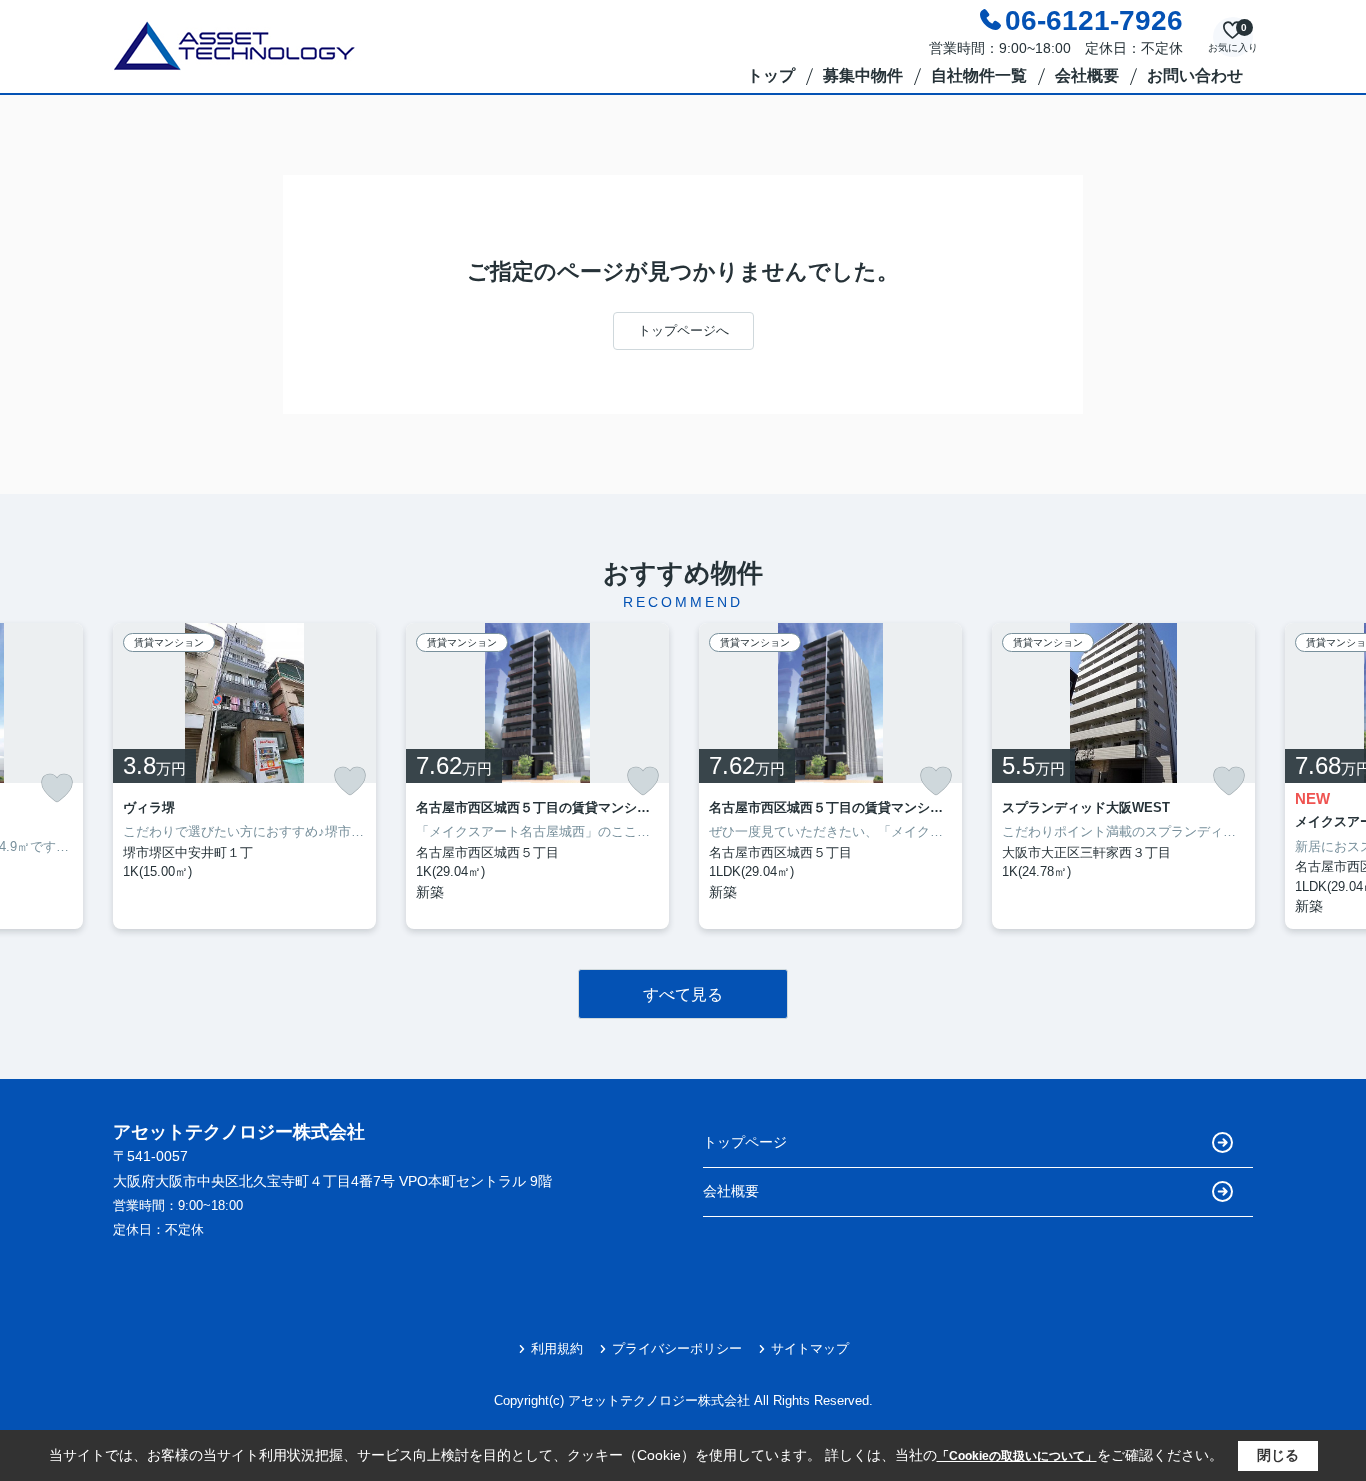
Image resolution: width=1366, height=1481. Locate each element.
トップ (771, 75)
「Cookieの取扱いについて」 (1017, 1456)
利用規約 (557, 1348)
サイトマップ (810, 1348)
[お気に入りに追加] (57, 788)
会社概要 (1087, 75)
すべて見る (683, 994)
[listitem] (244, 776)
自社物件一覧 (979, 75)
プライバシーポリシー (677, 1348)
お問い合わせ (1195, 75)
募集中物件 (863, 75)
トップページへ (683, 330)
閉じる (1278, 1455)
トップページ (745, 1142)
